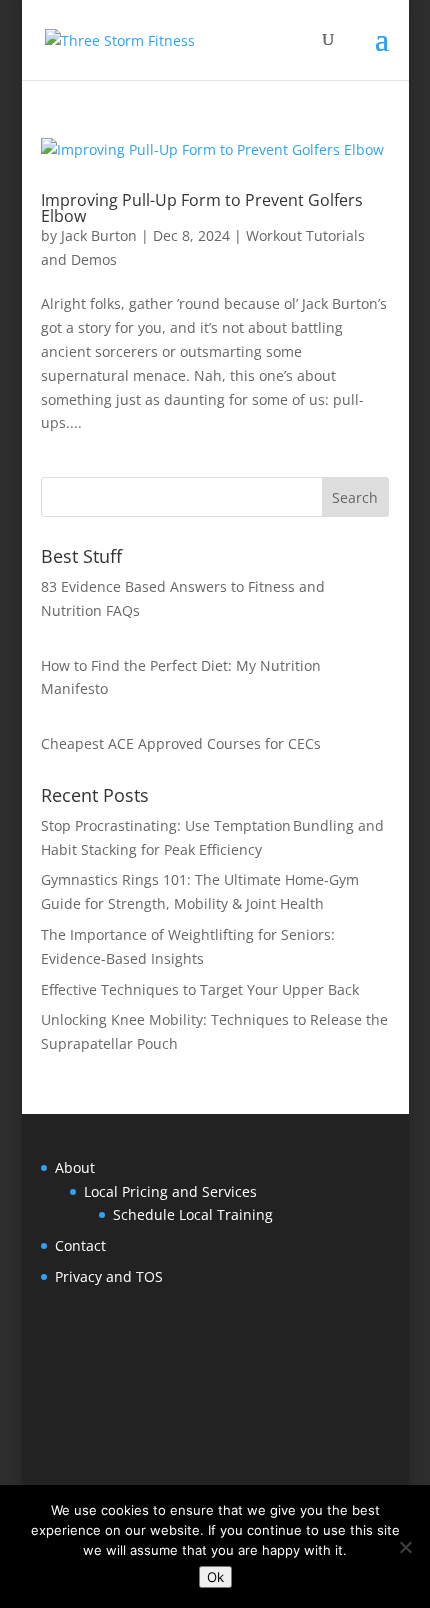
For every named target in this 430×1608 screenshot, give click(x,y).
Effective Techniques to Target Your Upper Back (200, 989)
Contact (80, 1245)
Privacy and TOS (109, 1276)
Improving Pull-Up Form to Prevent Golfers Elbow (202, 208)
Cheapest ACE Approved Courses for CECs (181, 743)
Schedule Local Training (193, 1214)
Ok (215, 1577)
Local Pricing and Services (170, 1191)
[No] (405, 1547)
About (75, 1167)
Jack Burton (99, 235)
